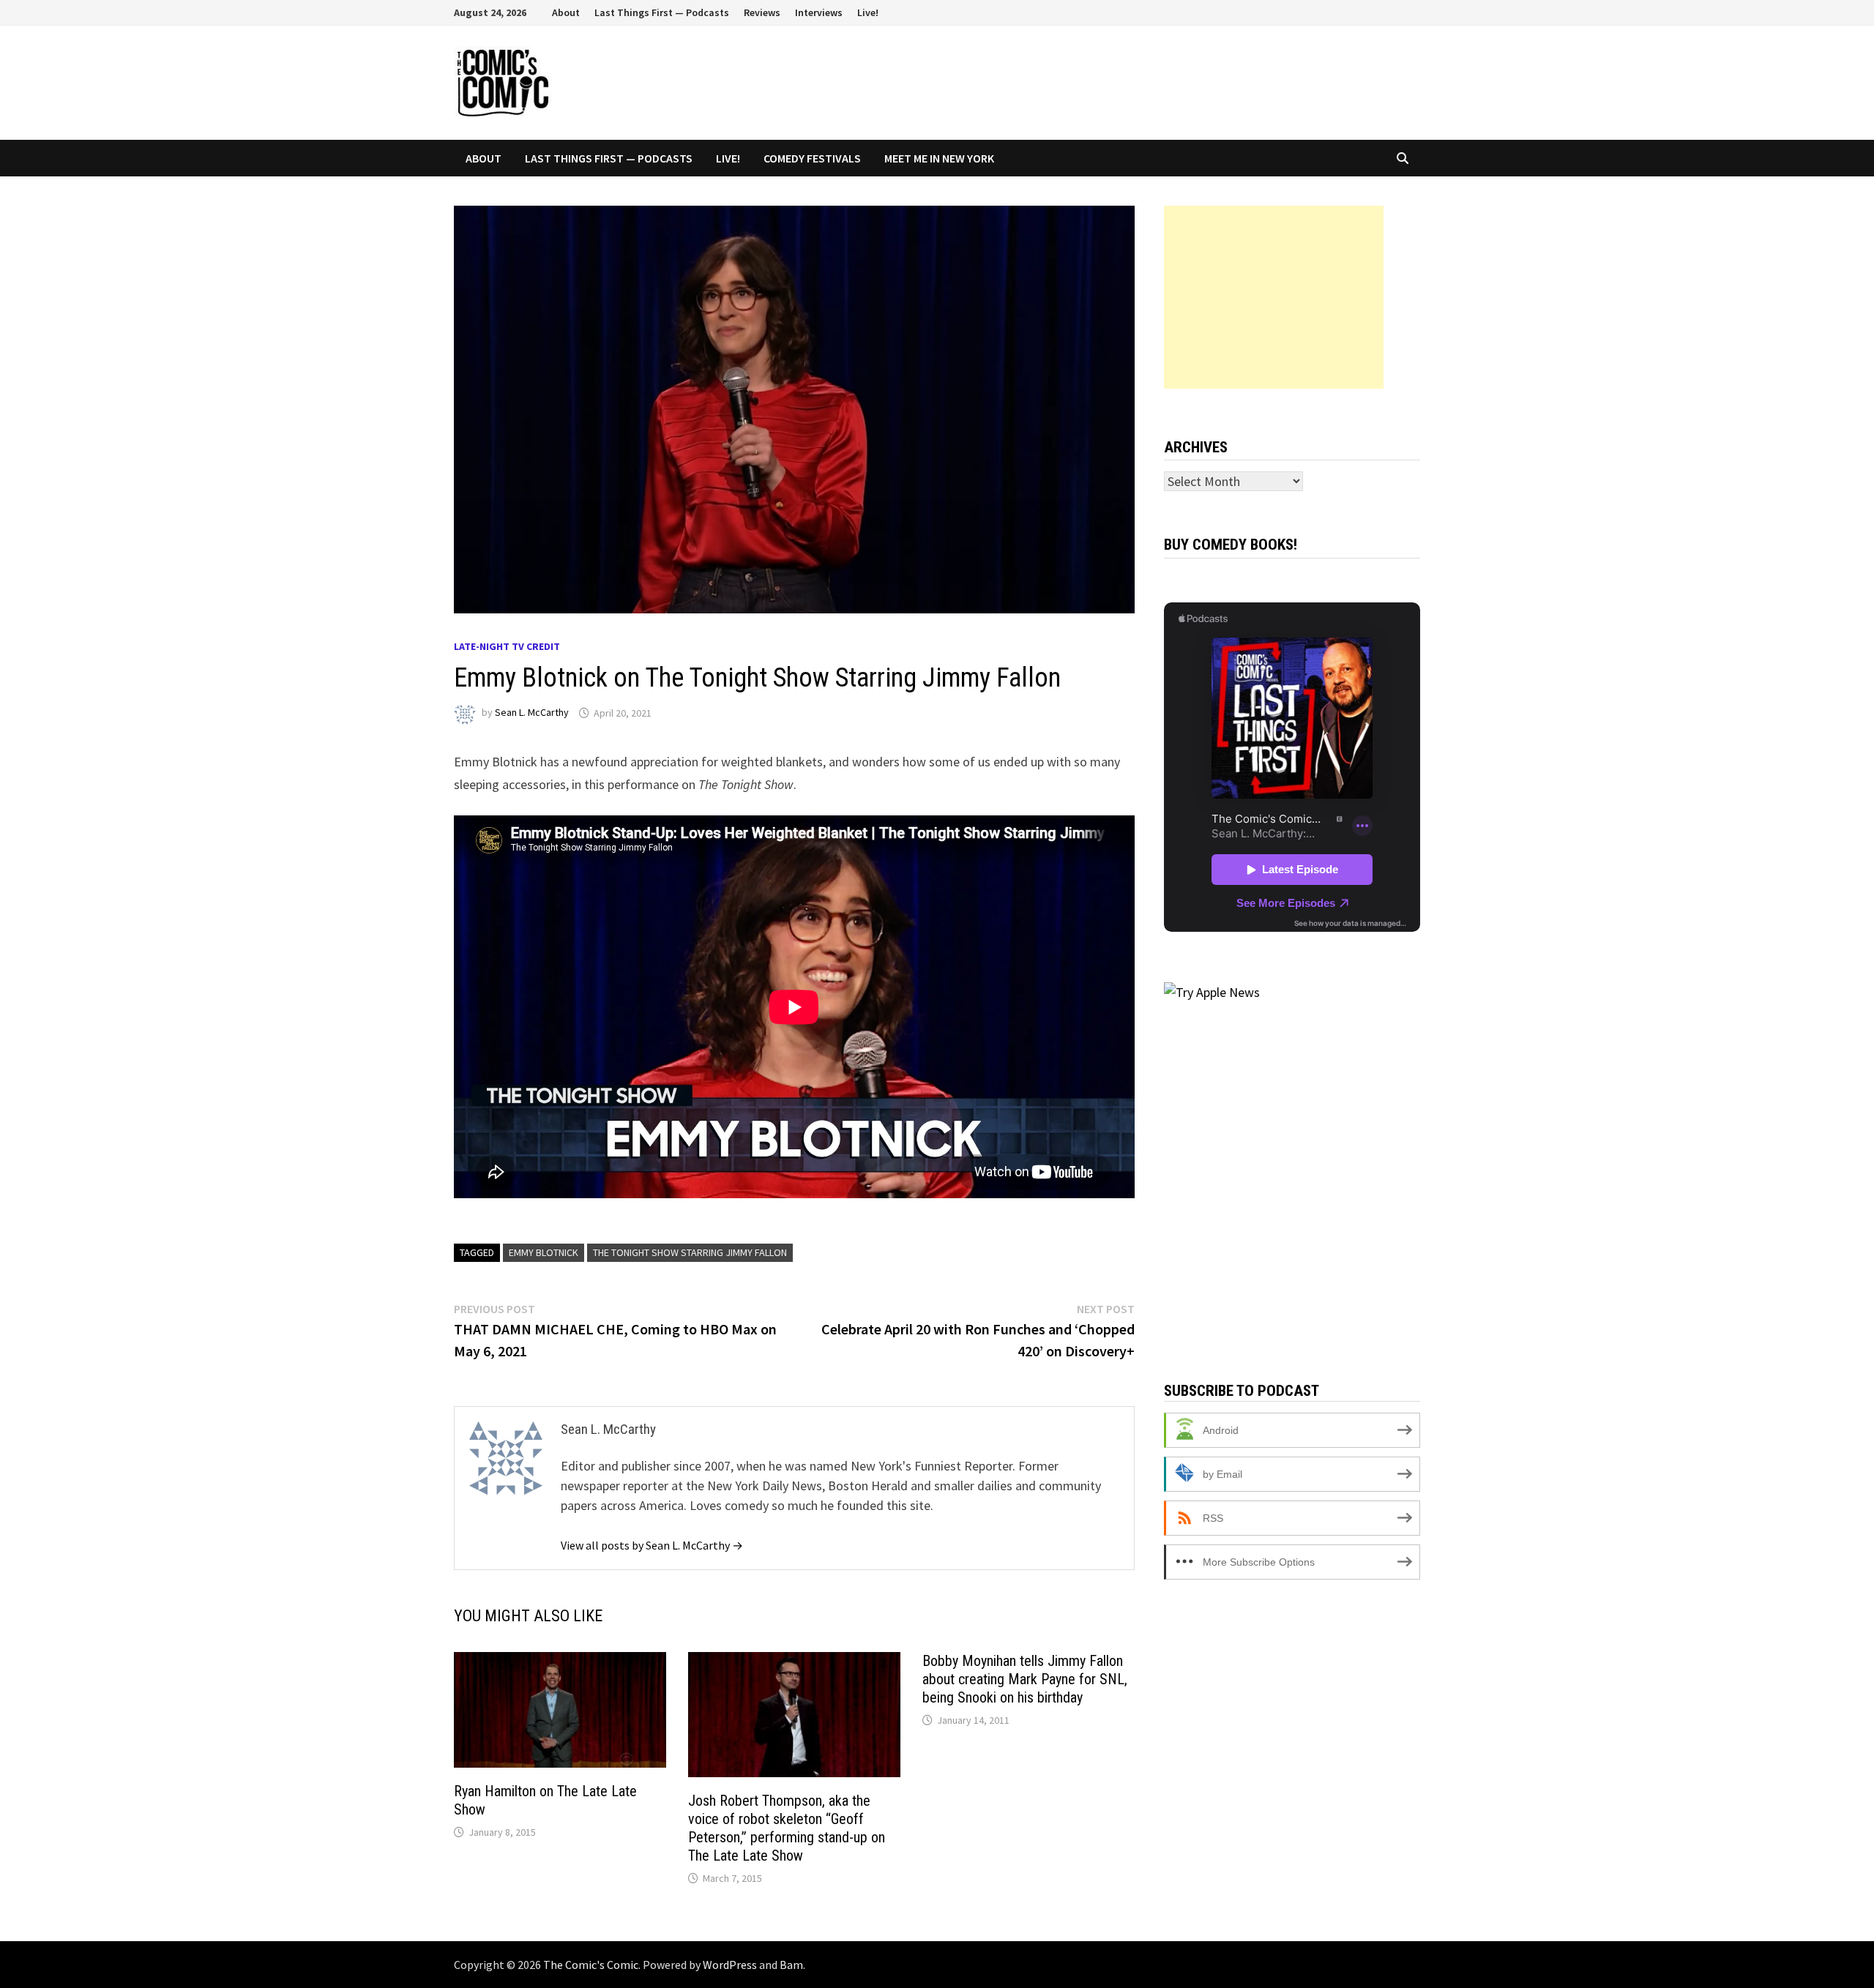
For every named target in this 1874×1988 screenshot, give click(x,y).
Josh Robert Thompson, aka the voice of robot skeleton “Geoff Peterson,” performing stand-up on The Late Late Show (787, 1828)
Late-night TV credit (507, 646)
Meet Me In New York (939, 158)
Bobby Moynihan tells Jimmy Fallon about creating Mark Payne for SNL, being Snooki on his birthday (1025, 1679)
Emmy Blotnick (544, 1252)
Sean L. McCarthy (532, 713)
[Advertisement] (1274, 297)
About (566, 12)
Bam (791, 1965)
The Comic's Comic (591, 1965)
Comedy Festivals (812, 158)
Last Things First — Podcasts (662, 12)
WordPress (730, 1965)
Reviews (762, 12)
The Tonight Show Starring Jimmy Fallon (690, 1252)
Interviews (819, 12)
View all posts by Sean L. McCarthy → (652, 1545)
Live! (868, 12)
